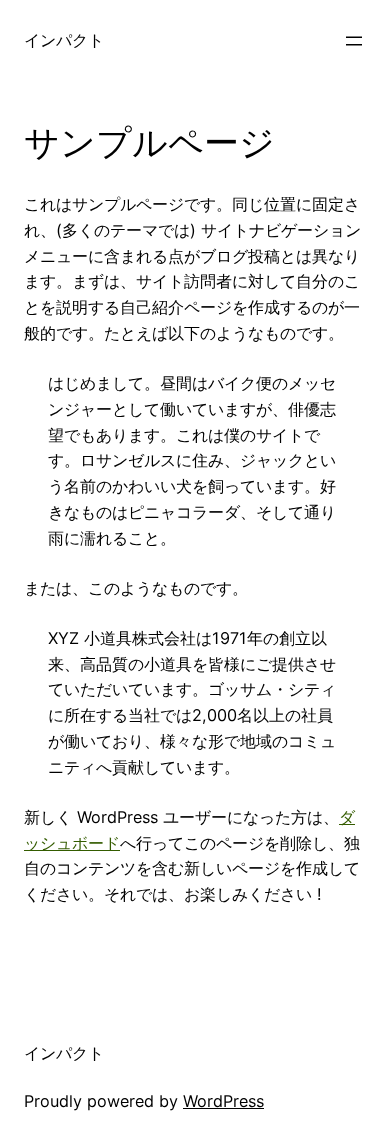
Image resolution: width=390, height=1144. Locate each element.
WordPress (223, 1101)
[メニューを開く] (354, 41)
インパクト (64, 40)
